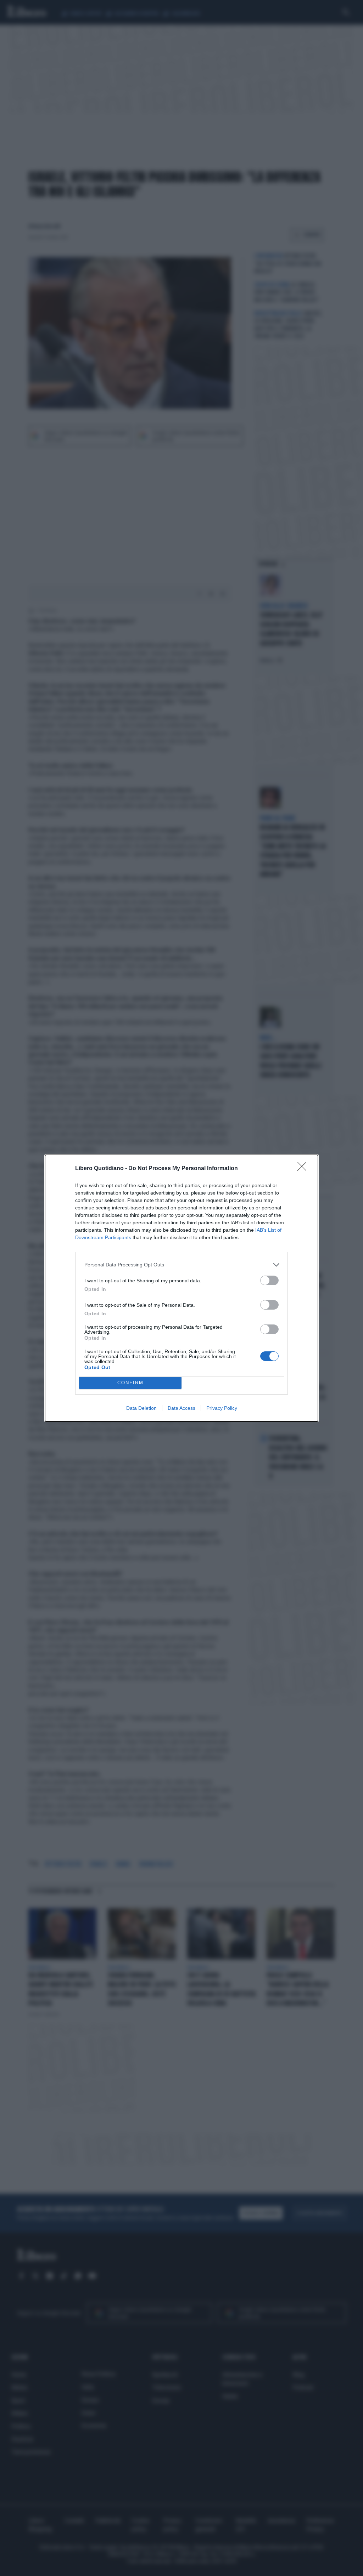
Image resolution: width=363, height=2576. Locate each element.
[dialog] (181, 1288)
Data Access (181, 1408)
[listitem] (181, 1265)
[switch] (269, 1280)
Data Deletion (141, 1408)
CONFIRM (130, 1383)
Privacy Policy (222, 1408)
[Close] (304, 1169)
